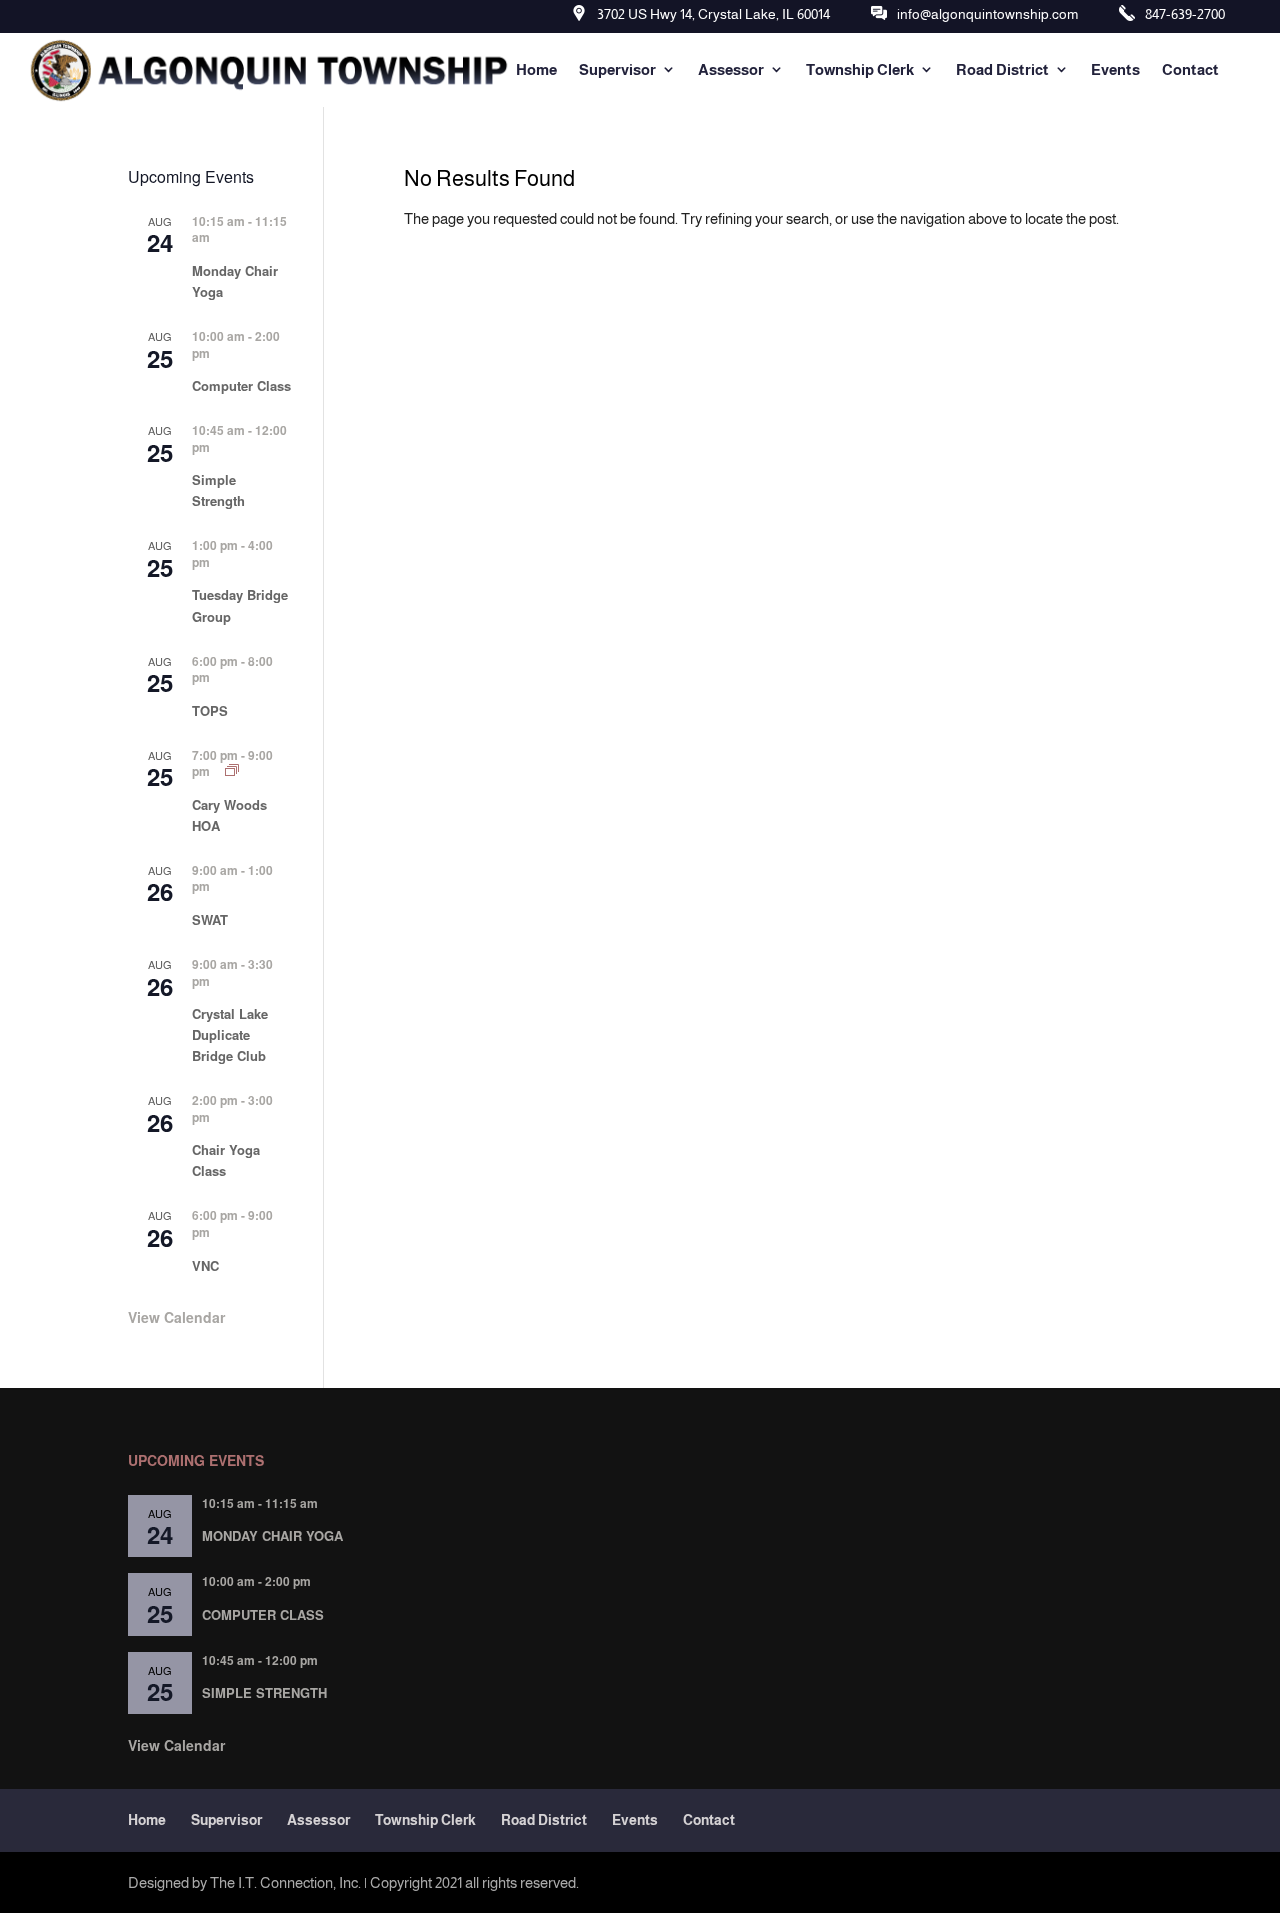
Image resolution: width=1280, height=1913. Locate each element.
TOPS (210, 710)
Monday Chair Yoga (272, 1535)
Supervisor (617, 69)
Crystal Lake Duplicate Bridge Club (230, 1034)
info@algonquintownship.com (987, 14)
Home (536, 69)
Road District (1002, 69)
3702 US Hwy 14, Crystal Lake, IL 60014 (713, 14)
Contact (1190, 69)
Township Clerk (860, 69)
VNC (205, 1265)
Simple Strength (218, 490)
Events (1115, 69)
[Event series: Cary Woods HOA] (232, 770)
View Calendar (176, 1317)
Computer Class (241, 385)
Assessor (731, 69)
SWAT (210, 919)
